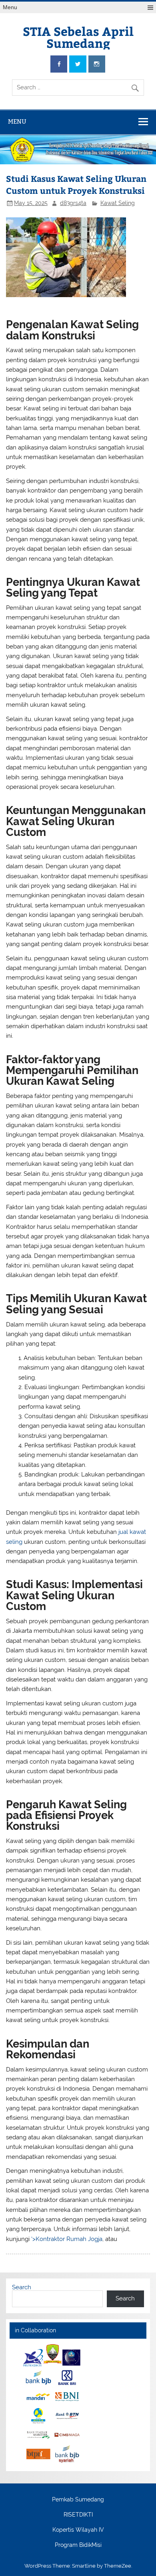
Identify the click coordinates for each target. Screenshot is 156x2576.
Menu (10, 7)
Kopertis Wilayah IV (78, 2530)
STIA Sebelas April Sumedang (78, 37)
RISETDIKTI (78, 2515)
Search (22, 2287)
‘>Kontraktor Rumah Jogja (67, 2239)
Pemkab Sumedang (78, 2500)
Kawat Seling (118, 203)
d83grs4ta (73, 203)
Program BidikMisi (78, 2545)
